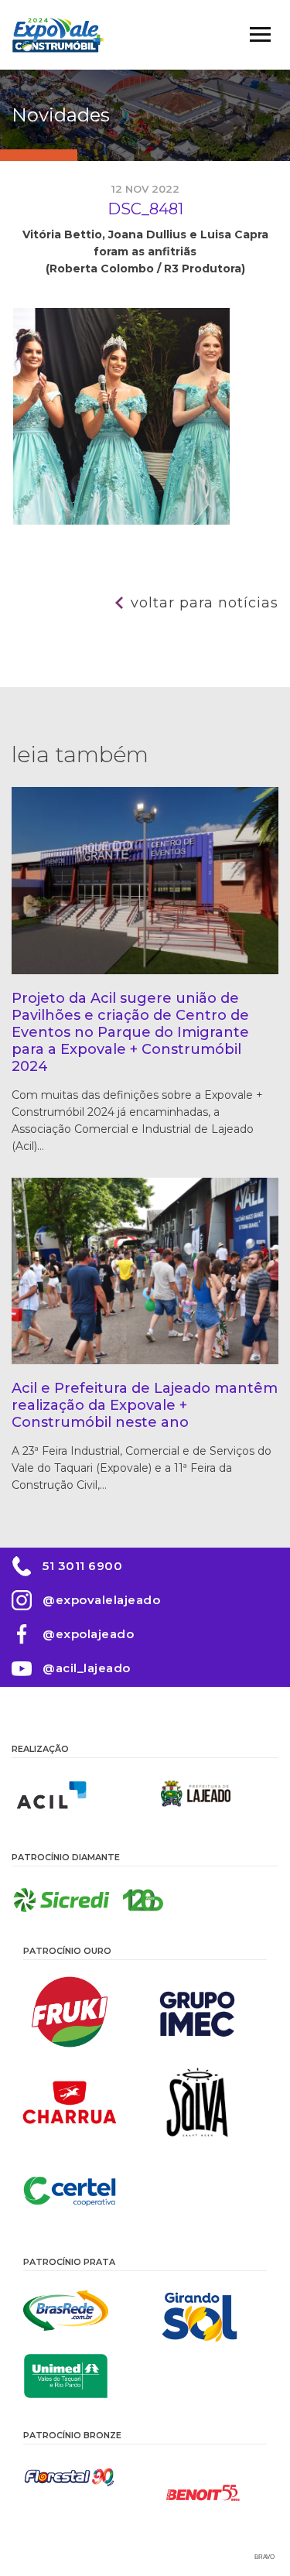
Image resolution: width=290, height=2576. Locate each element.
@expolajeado (88, 1634)
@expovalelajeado (101, 1600)
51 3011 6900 (82, 1566)
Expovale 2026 (58, 35)
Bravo (264, 2557)
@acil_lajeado (87, 1668)
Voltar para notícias (205, 603)
